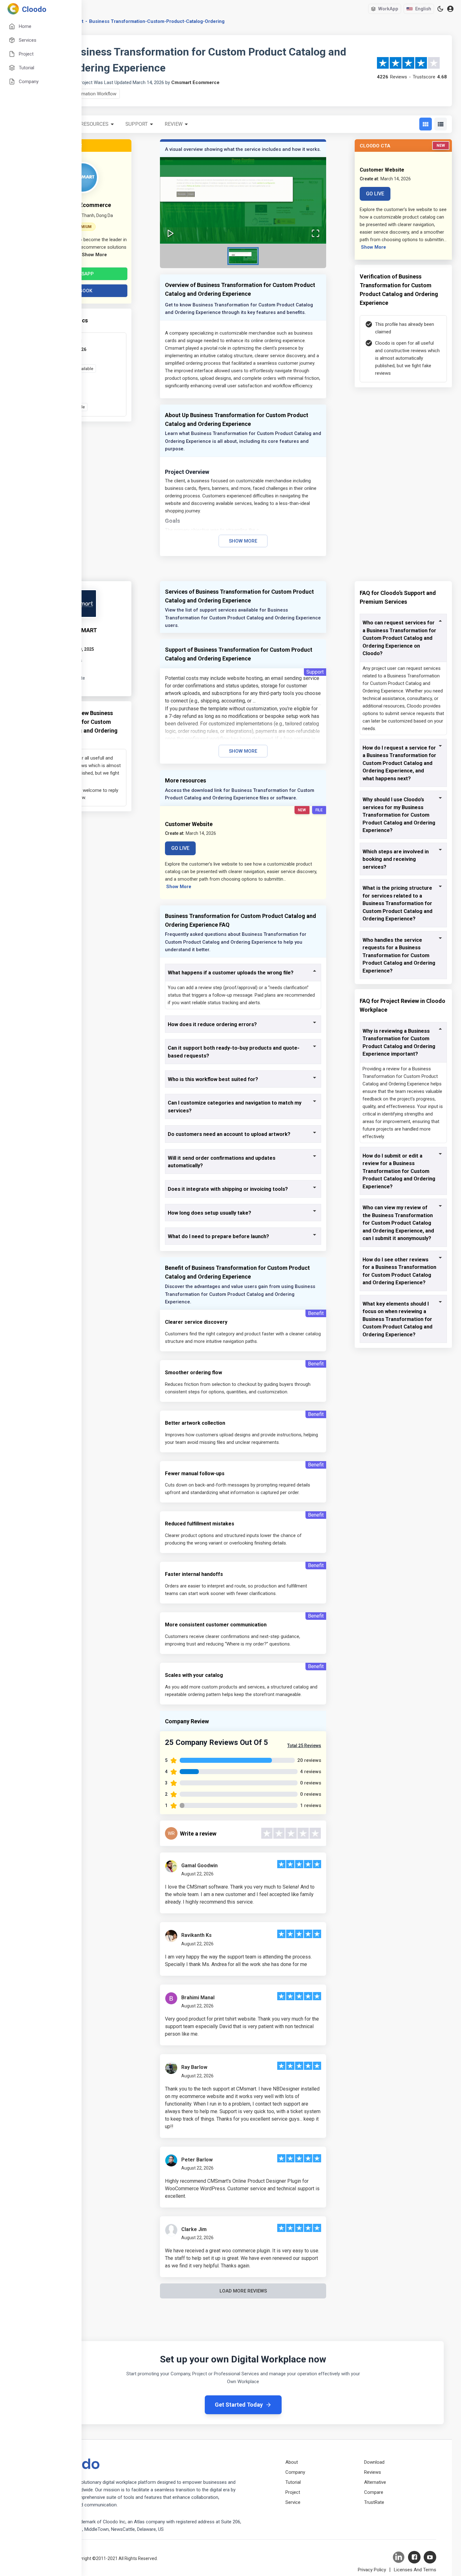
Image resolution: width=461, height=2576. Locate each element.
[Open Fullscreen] (315, 233)
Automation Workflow (94, 94)
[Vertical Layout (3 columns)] (426, 124)
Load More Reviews (243, 2291)
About (292, 2462)
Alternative (375, 2482)
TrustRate (374, 2502)
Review (174, 124)
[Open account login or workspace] (450, 9)
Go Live (375, 194)
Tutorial (293, 2482)
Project (293, 2492)
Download (374, 2462)
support (137, 124)
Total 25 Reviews (304, 1746)
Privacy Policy (372, 2570)
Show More (243, 541)
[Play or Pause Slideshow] (171, 233)
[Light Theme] (440, 9)
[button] (243, 201)
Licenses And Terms (415, 2570)
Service (293, 2502)
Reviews (373, 2472)
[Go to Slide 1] (243, 256)
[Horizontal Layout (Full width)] (441, 124)
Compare (374, 2492)
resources (95, 124)
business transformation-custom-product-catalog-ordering (157, 21)
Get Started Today (239, 2405)
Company (295, 2472)
